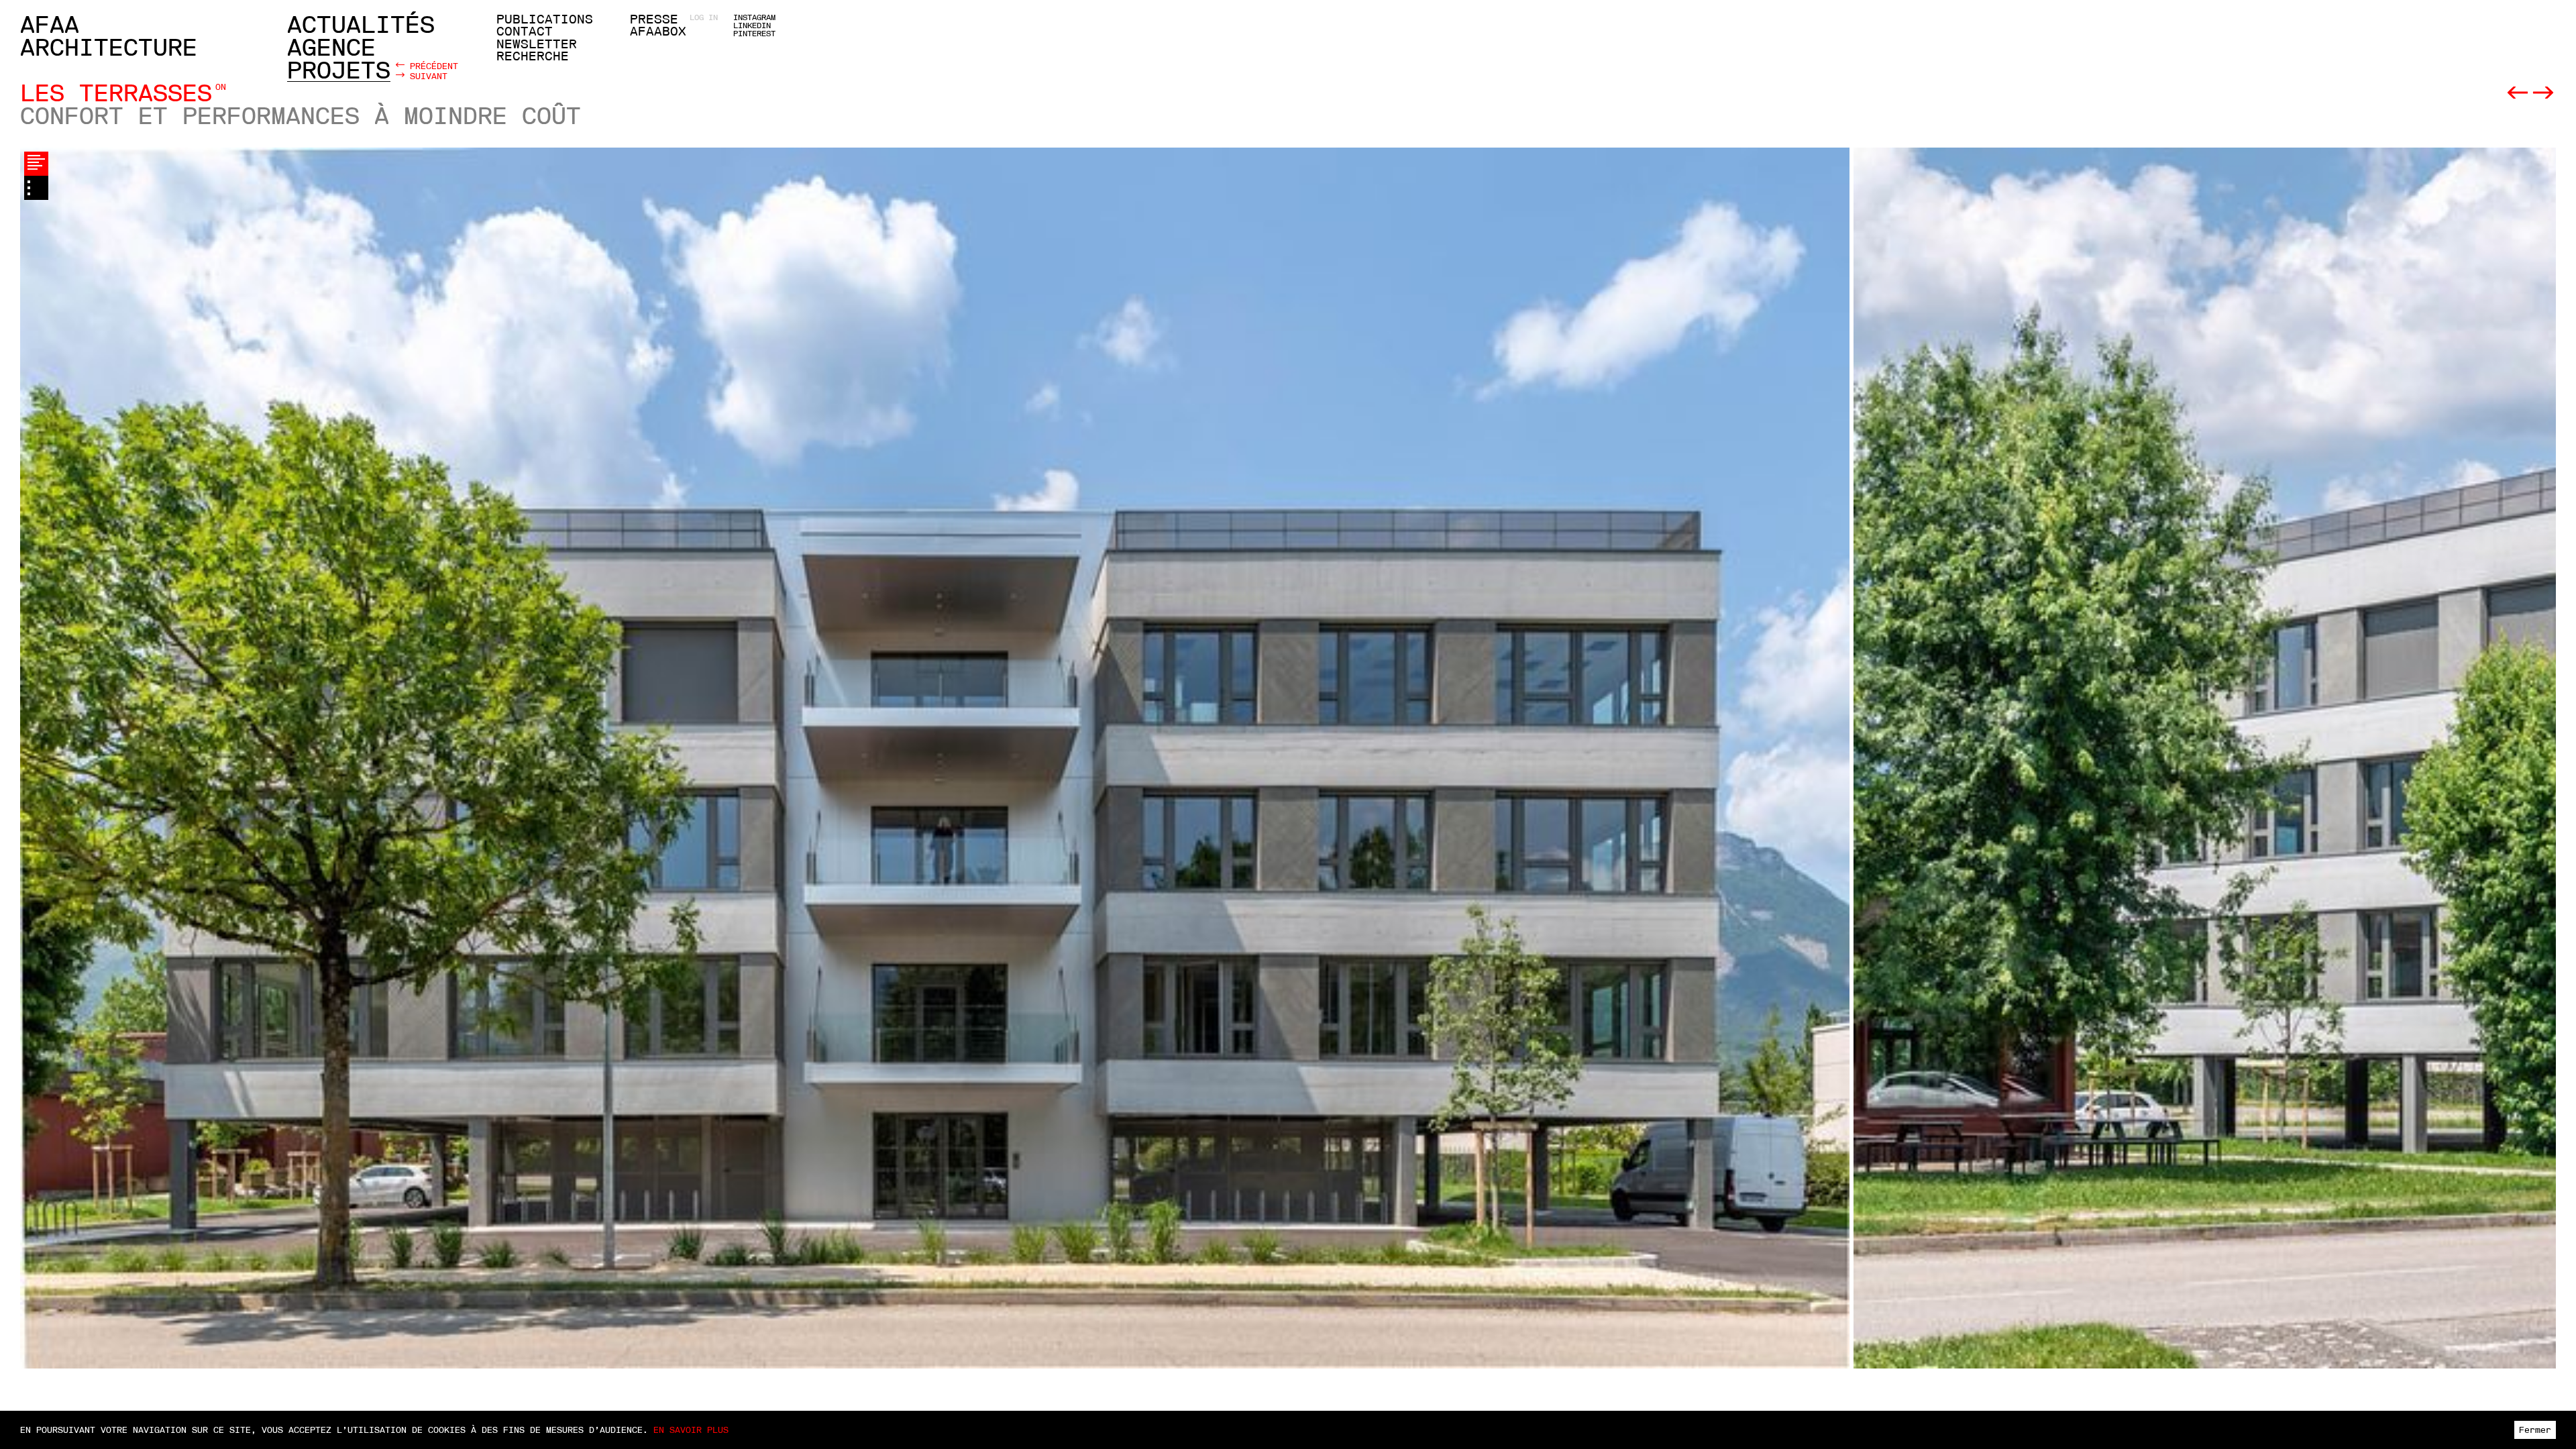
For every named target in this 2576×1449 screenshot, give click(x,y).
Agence (331, 48)
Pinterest (754, 34)
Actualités (361, 25)
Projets (339, 70)
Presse (654, 19)
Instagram (754, 17)
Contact (525, 32)
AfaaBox (658, 32)
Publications (545, 19)
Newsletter (537, 44)
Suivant (426, 76)
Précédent (431, 66)
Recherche (533, 56)
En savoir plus (691, 1430)
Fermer (2535, 1430)
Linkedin (752, 25)
